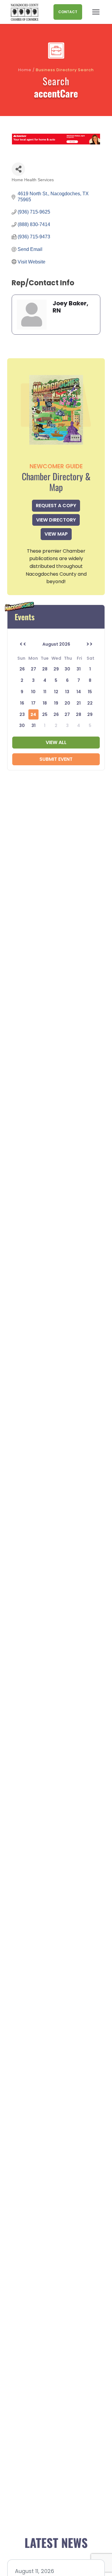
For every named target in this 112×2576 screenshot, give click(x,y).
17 (33, 703)
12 (56, 692)
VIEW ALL (56, 742)
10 (33, 692)
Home (25, 70)
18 (45, 703)
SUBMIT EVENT (56, 759)
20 (67, 703)
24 (33, 714)
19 (56, 703)
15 (90, 692)
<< (23, 644)
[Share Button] (18, 169)
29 (90, 714)
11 (45, 692)
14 (79, 692)
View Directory (56, 520)
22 (90, 703)
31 (33, 725)
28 (79, 714)
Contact (68, 12)
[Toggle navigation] (96, 12)
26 (56, 714)
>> (89, 644)
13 (67, 692)
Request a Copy (56, 506)
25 (45, 714)
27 (67, 714)
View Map (56, 534)
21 (79, 703)
